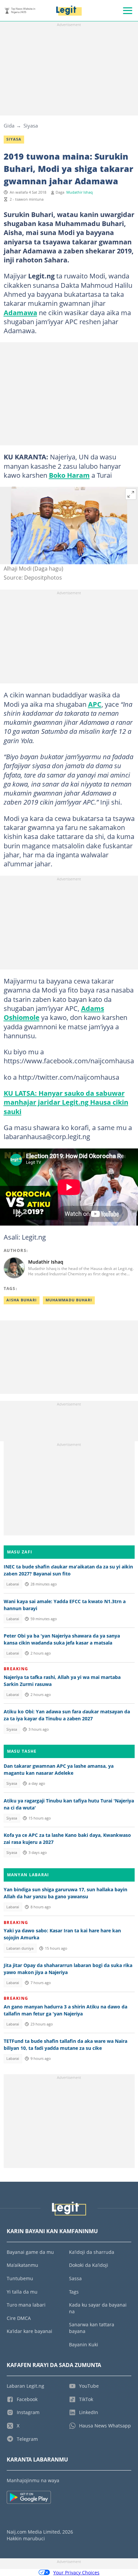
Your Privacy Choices (76, 2572)
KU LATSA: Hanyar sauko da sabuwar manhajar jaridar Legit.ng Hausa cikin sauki (66, 1102)
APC (95, 704)
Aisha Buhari (22, 1300)
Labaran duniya (20, 1948)
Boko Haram (69, 475)
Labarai (13, 1584)
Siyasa (31, 126)
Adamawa (20, 312)
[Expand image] (131, 494)
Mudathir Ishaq (80, 192)
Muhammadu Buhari (69, 1300)
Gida (9, 126)
